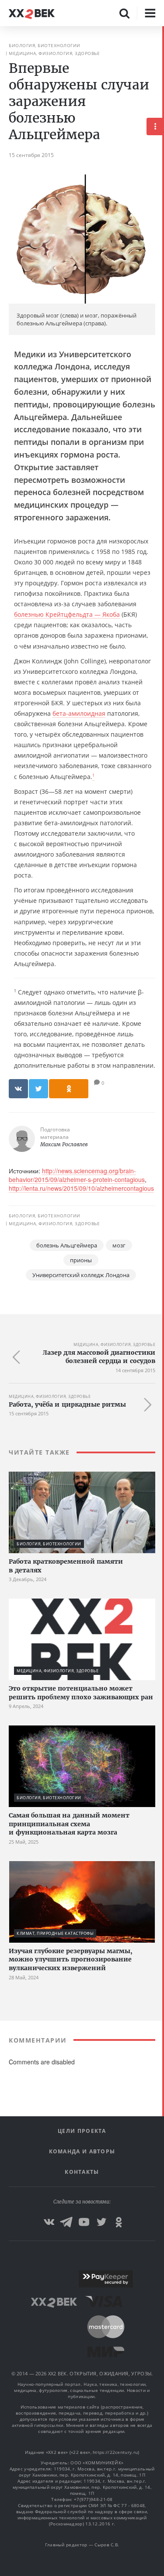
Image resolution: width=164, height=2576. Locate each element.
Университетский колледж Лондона (81, 1275)
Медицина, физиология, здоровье (54, 53)
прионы (81, 1260)
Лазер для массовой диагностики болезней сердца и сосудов (99, 1357)
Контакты (82, 2172)
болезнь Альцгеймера (67, 1245)
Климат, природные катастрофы (55, 1933)
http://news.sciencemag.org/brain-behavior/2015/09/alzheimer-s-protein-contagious (77, 1175)
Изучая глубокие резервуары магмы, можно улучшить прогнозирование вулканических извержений (71, 1959)
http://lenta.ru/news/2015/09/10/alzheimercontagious (81, 1188)
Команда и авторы (82, 2151)
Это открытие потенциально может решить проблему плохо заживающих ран (81, 1693)
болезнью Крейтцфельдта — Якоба (67, 614)
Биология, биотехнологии (45, 45)
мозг (119, 1245)
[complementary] (163, 1301)
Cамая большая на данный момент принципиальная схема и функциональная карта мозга (69, 1824)
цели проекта (82, 2131)
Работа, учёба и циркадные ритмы (67, 1404)
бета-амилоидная (79, 713)
